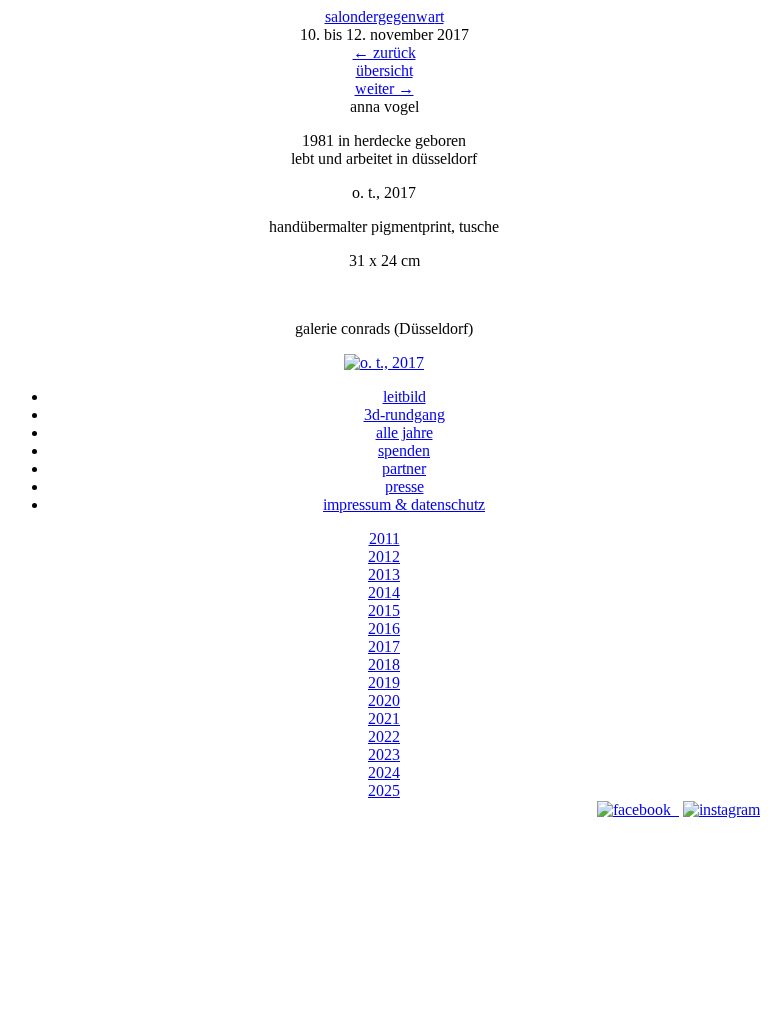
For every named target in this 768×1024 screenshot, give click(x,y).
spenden (404, 450)
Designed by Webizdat (384, 827)
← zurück (384, 52)
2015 (384, 610)
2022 (384, 736)
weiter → (384, 88)
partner (404, 468)
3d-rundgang (404, 414)
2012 (384, 556)
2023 (384, 754)
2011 (384, 538)
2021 (384, 718)
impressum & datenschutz (404, 504)
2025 (384, 790)
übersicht (384, 70)
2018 (384, 664)
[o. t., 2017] (384, 362)
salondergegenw (376, 16)
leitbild (404, 396)
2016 (384, 628)
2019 (384, 682)
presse (404, 486)
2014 (384, 592)
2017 (384, 646)
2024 (384, 772)
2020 (384, 700)
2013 (384, 574)
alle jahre (404, 432)
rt (436, 16)
